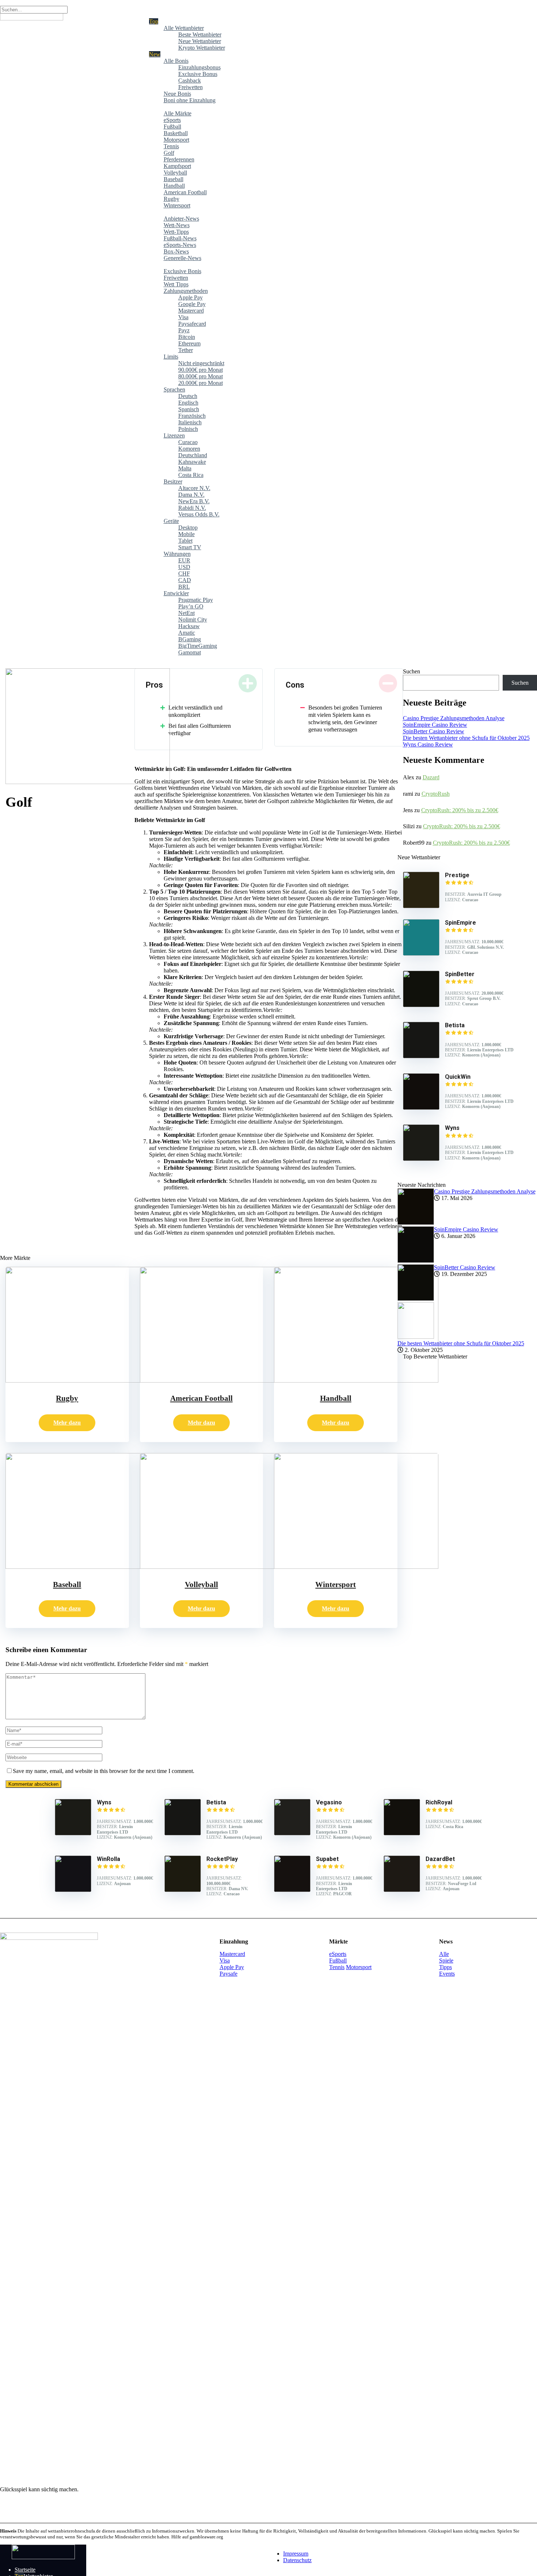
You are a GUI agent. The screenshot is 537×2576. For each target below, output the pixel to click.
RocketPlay (222, 1859)
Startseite (25, 2570)
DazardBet (440, 1859)
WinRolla (108, 1859)
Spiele (446, 1960)
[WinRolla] (73, 1890)
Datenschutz (297, 2560)
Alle (444, 1954)
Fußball (338, 1960)
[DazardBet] (402, 1890)
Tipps (445, 1967)
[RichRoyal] (402, 1833)
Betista (216, 1802)
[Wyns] (421, 1159)
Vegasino (329, 1802)
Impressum (296, 2554)
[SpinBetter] (421, 1005)
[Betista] (421, 1056)
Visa (225, 1960)
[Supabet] (292, 1890)
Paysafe (228, 1974)
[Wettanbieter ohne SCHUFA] (43, 2557)
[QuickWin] (421, 1108)
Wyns (104, 1802)
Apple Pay (232, 1967)
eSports (338, 1954)
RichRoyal (439, 1802)
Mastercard (232, 1954)
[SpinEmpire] (421, 954)
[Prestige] (421, 906)
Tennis (337, 1967)
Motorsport (359, 1967)
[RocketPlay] (183, 1890)
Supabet (327, 1859)
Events (447, 1974)
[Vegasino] (292, 1833)
